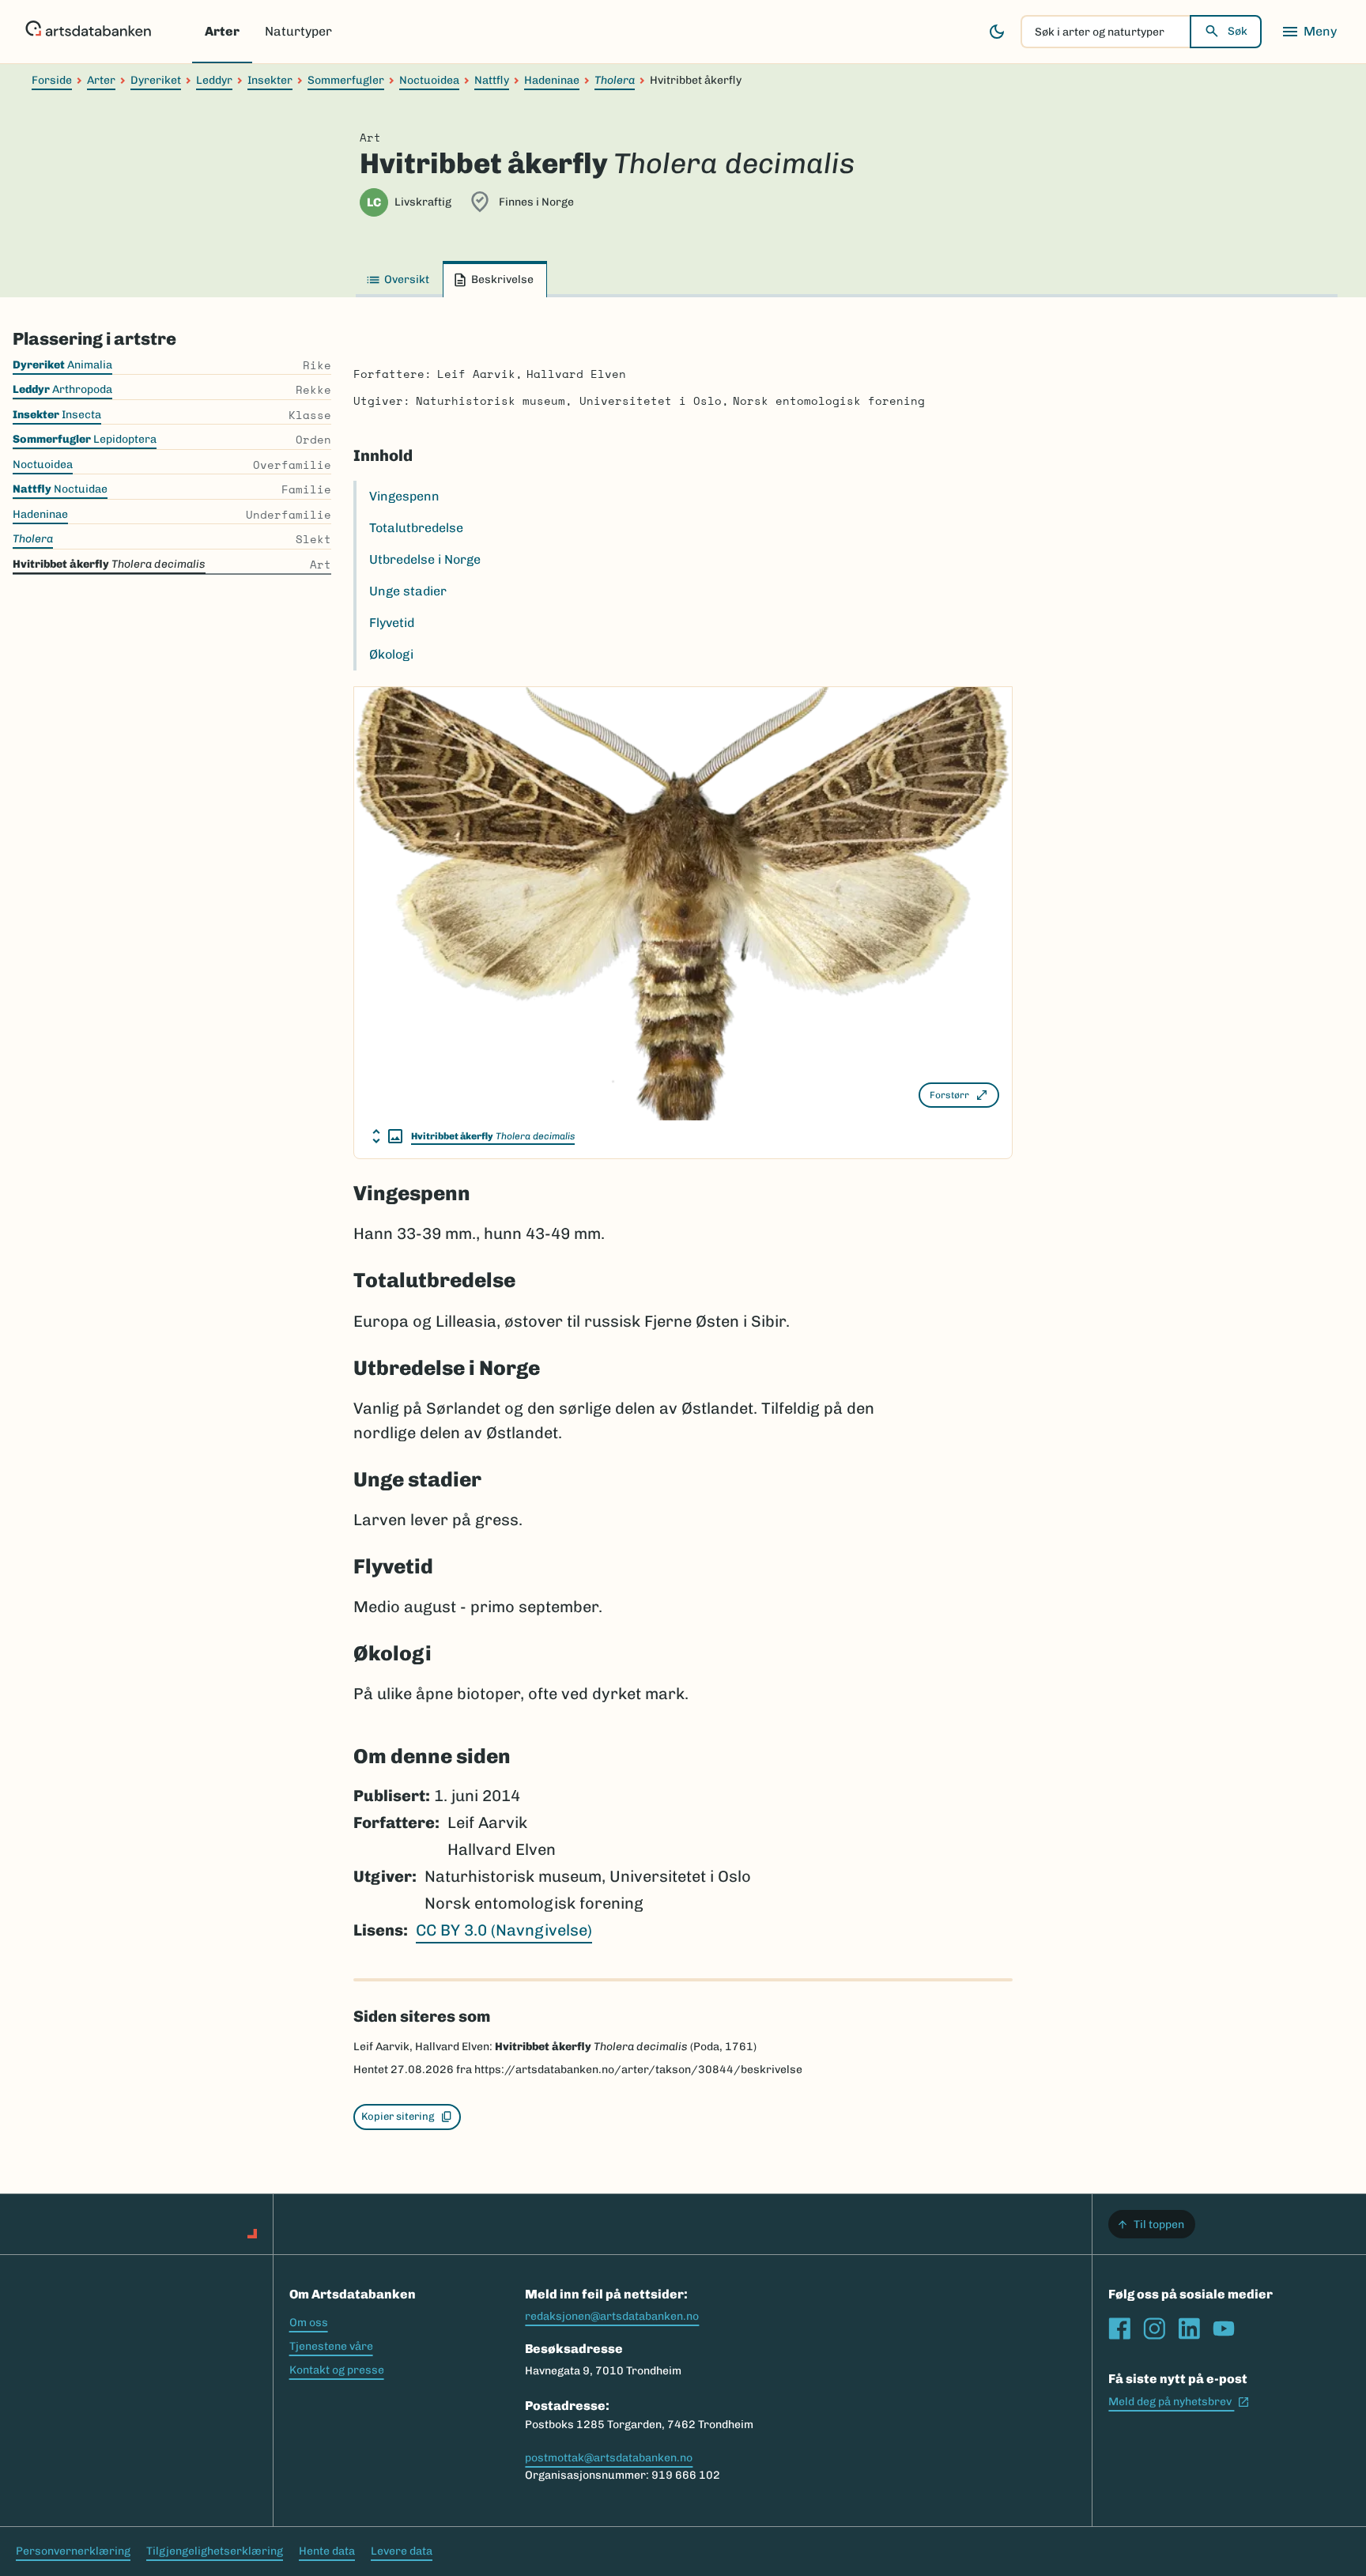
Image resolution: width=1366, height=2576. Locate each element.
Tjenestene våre (331, 2346)
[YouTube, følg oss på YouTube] (1224, 2329)
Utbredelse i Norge (425, 559)
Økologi (391, 654)
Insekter (270, 80)
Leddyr (214, 80)
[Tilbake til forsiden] (88, 32)
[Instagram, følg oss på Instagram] (1154, 2329)
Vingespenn (404, 496)
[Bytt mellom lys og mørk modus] (997, 32)
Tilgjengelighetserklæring (215, 2551)
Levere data (402, 2551)
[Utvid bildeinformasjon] (387, 1136)
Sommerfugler (346, 80)
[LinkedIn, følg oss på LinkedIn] (1189, 2329)
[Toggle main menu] (1309, 32)
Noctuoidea (429, 80)
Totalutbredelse (416, 528)
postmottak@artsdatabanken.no (609, 2458)
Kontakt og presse (337, 2370)
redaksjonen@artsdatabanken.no (612, 2316)
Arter (222, 31)
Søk (1238, 31)
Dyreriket (156, 80)
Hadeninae (552, 80)
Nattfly (492, 80)
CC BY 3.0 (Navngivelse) (504, 1930)
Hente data (327, 2551)
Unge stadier (408, 591)
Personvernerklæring (73, 2551)
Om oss (309, 2323)
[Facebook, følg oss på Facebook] (1119, 2329)
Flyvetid (392, 623)
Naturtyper (298, 31)
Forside (52, 80)
